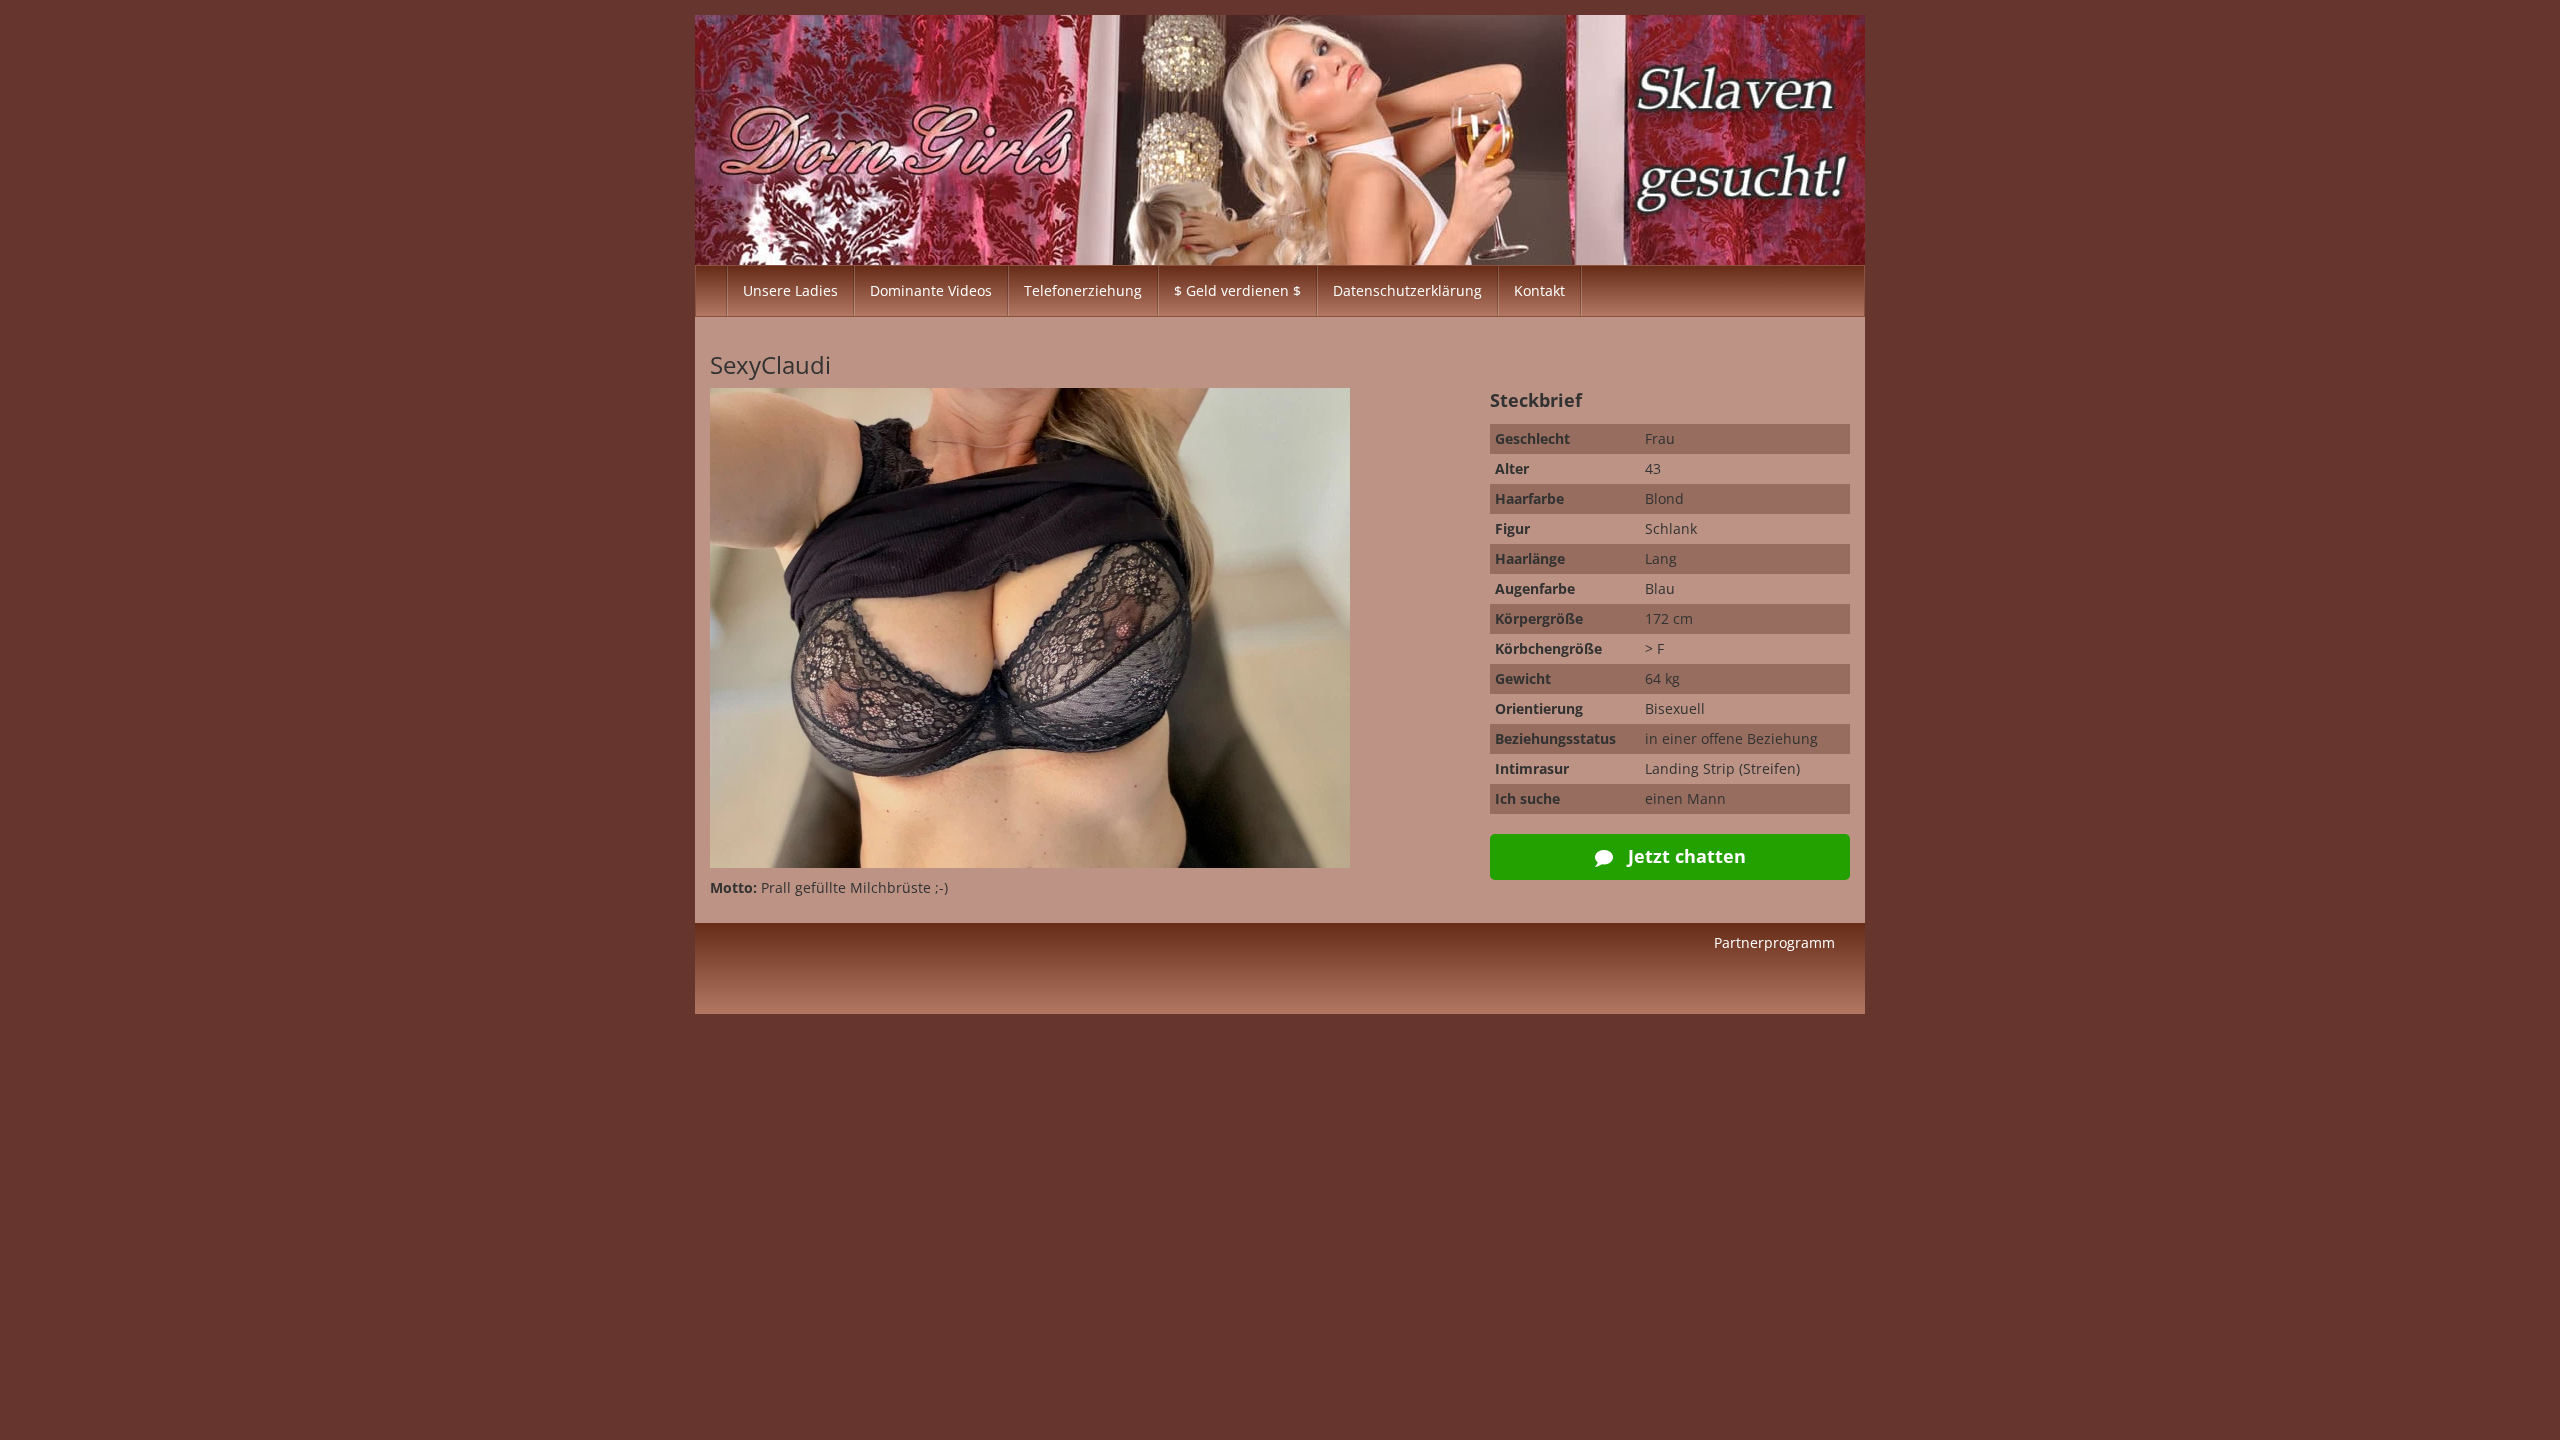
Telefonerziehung (1083, 290)
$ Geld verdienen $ (1237, 290)
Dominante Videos (931, 290)
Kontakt (1539, 290)
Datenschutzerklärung (1407, 290)
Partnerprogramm (1774, 942)
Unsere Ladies (790, 290)
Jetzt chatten (1684, 856)
